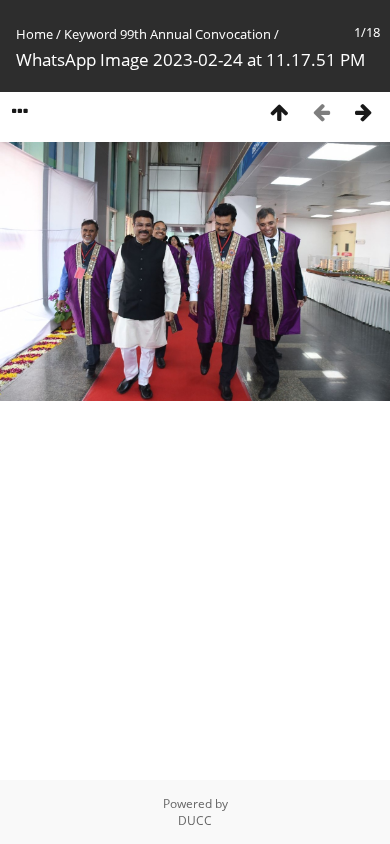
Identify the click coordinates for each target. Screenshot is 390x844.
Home (34, 34)
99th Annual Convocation (195, 34)
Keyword (90, 34)
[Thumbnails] (279, 112)
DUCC (195, 820)
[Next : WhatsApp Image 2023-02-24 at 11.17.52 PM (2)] (363, 112)
